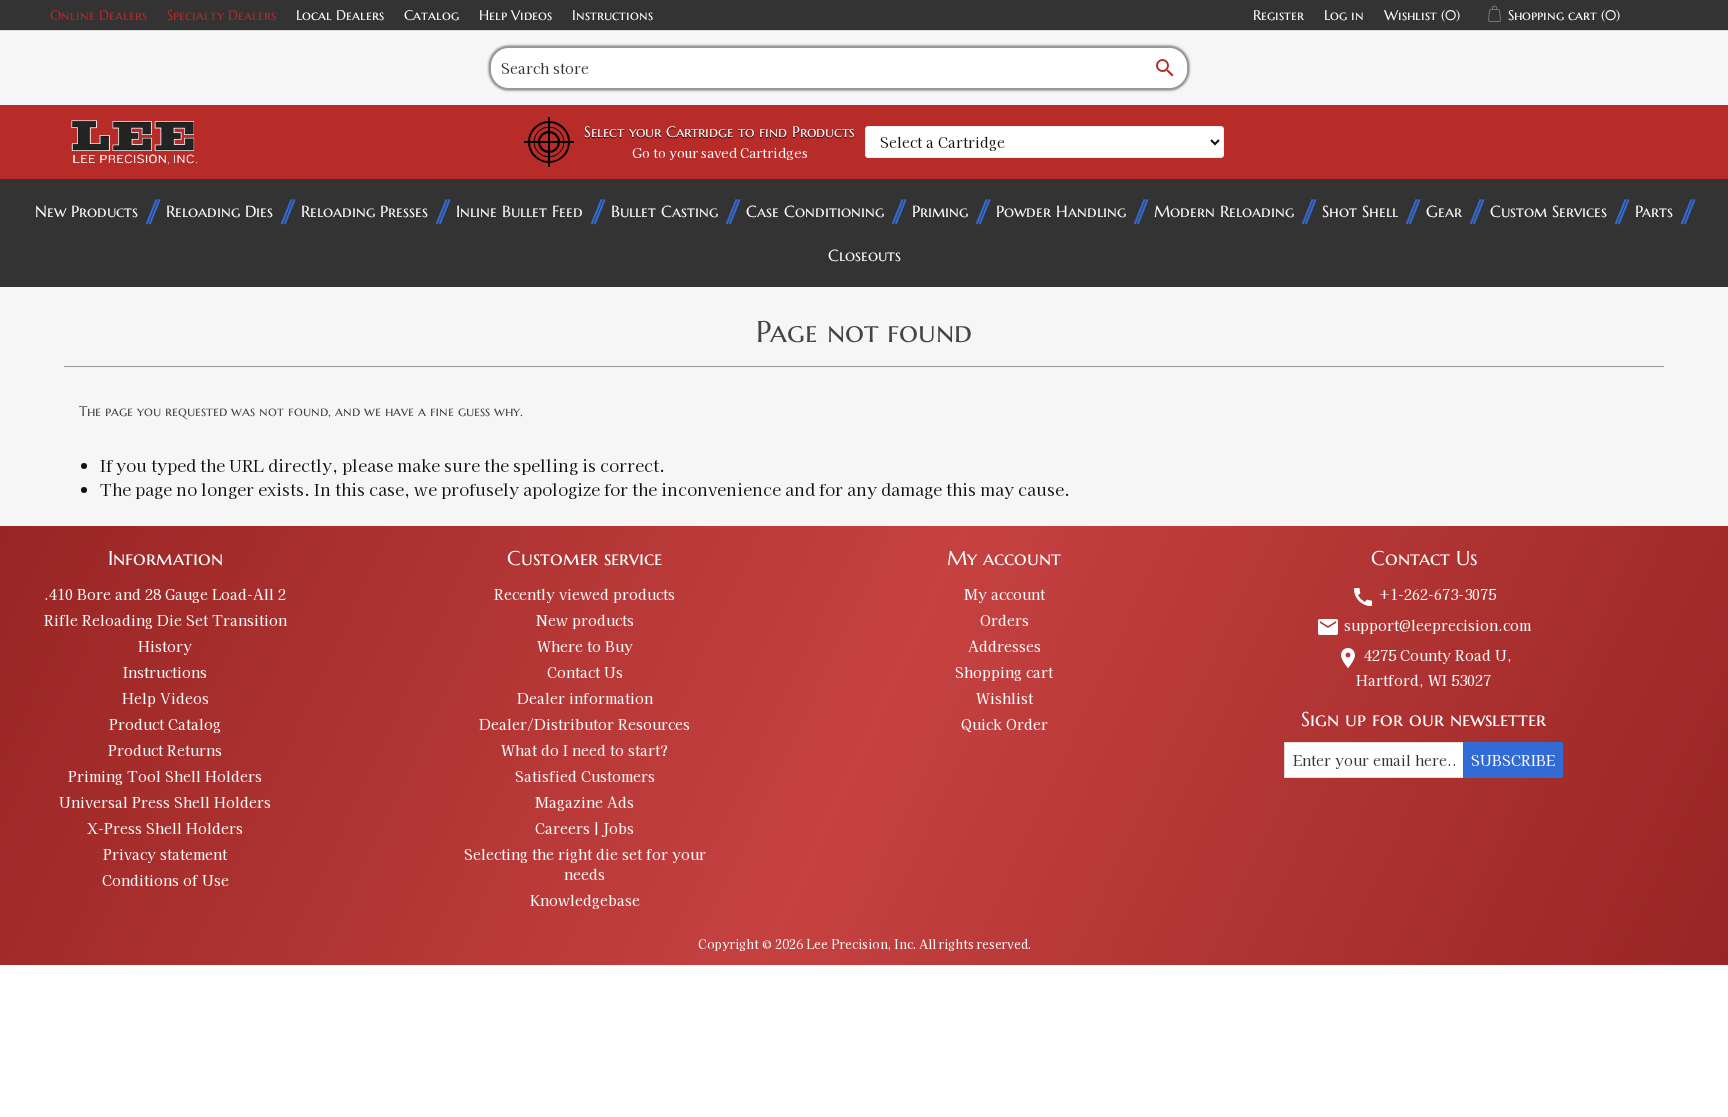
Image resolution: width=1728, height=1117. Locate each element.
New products (585, 620)
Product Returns (165, 750)
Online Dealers (98, 15)
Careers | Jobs (584, 828)
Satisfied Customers (585, 776)
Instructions (612, 15)
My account (1004, 594)
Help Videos (515, 15)
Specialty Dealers (221, 15)
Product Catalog (165, 724)
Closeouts (864, 255)
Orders (1004, 620)
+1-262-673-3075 (1423, 594)
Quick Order (1004, 724)
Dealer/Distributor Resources (584, 724)
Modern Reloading (1224, 211)
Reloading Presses (364, 211)
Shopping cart (1004, 672)
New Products (86, 211)
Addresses (1004, 646)
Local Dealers (340, 15)
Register (1278, 15)
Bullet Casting (664, 211)
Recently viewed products (584, 594)
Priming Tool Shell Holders (165, 776)
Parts (1654, 211)
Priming (940, 211)
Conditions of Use (165, 880)
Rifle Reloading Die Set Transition (165, 620)
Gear (1444, 211)
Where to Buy (585, 646)
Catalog (431, 15)
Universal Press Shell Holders (165, 802)
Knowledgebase (585, 900)
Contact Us (585, 672)
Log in (1344, 15)
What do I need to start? (584, 750)
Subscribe (1513, 760)
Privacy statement (165, 854)
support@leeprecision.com (1423, 625)
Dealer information (585, 698)
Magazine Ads (584, 802)
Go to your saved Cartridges (720, 152)
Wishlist (1004, 698)
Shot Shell (1360, 211)
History (165, 646)
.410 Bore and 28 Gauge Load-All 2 (165, 594)
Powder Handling (1061, 211)
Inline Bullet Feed (519, 211)
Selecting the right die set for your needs (585, 864)
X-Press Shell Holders (165, 828)
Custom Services (1548, 211)
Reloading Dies (219, 211)
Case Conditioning (815, 211)
